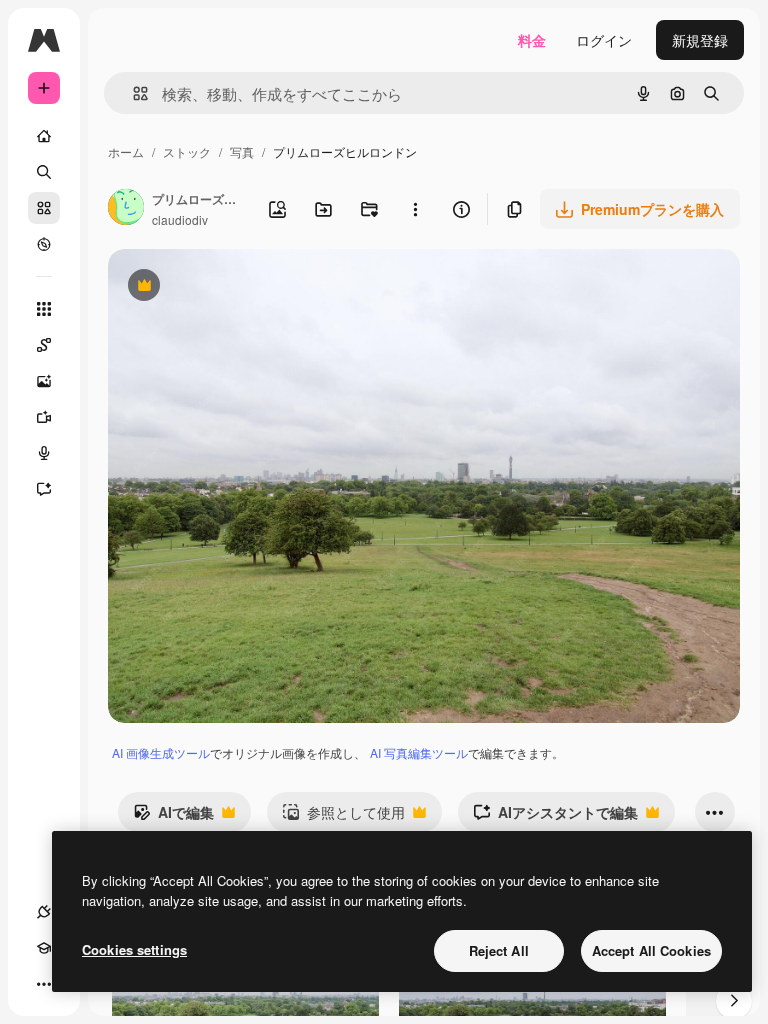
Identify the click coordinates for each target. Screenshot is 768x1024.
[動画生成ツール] (44, 417)
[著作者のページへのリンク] (126, 209)
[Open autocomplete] (132, 93)
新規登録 (700, 40)
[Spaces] (44, 345)
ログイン (604, 40)
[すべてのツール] (44, 309)
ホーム (126, 151)
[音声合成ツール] (44, 453)
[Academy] (44, 948)
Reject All (499, 950)
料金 (532, 40)
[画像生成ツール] (44, 381)
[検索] (44, 172)
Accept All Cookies (651, 950)
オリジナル (245, 287)
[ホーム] (44, 136)
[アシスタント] (44, 489)
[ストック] (44, 208)
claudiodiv (180, 219)
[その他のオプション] (415, 209)
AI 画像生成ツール (161, 752)
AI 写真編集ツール (419, 752)
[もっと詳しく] (44, 244)
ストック (187, 151)
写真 (242, 151)
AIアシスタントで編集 (555, 817)
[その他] (44, 984)
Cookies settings (134, 949)
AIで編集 (173, 817)
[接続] (44, 912)
